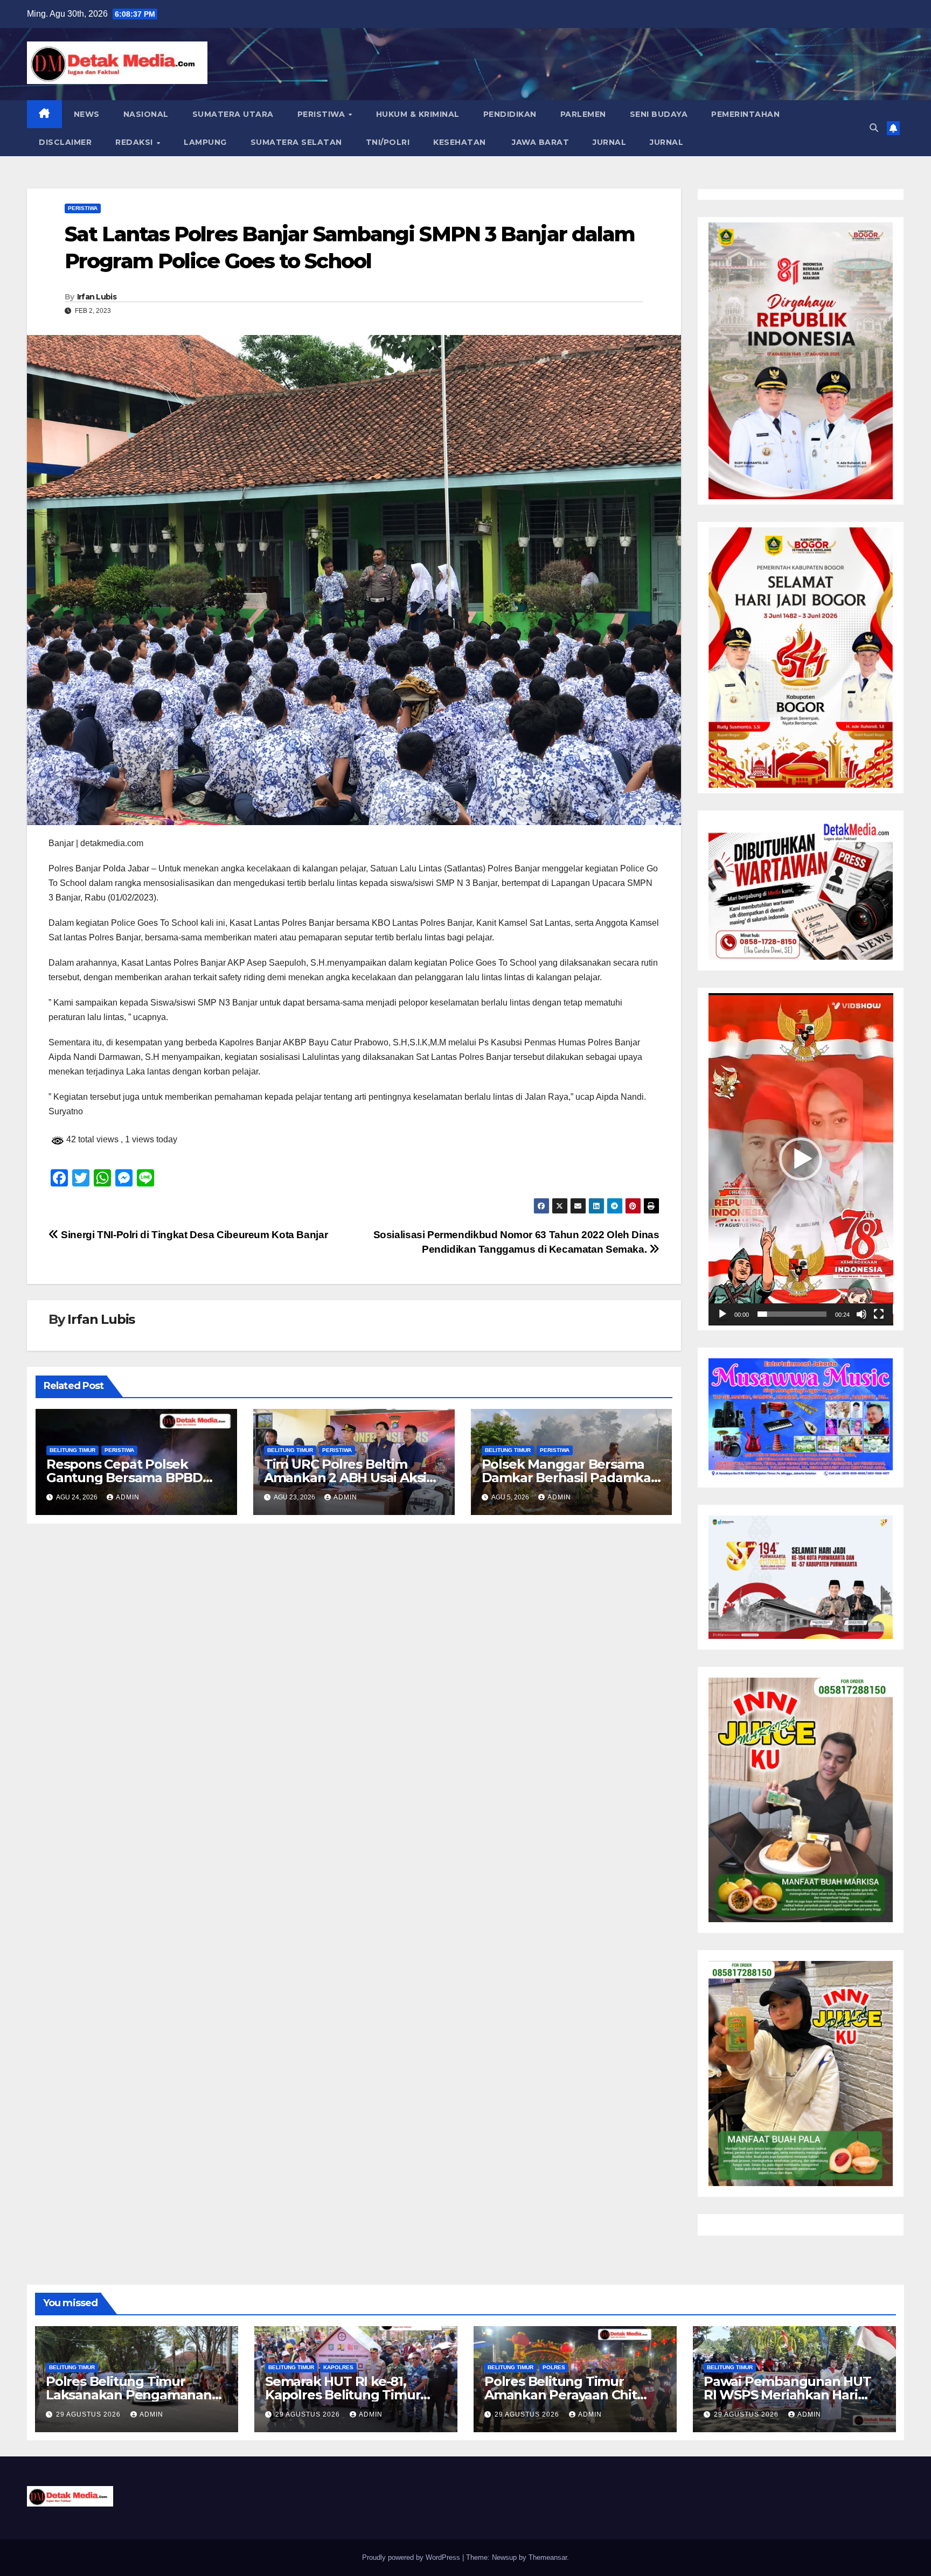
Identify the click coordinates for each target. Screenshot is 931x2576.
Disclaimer (65, 142)
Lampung (205, 142)
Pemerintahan (745, 114)
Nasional (146, 114)
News (87, 114)
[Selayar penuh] (879, 1314)
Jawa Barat (540, 142)
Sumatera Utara (233, 114)
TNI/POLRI (388, 142)
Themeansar (548, 2557)
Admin (128, 1497)
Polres (554, 2367)
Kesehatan (460, 142)
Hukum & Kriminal (418, 114)
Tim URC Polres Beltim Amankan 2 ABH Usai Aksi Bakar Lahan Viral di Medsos (353, 1478)
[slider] (792, 1314)
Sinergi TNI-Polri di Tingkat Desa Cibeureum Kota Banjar (193, 1235)
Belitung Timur (72, 1450)
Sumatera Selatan (296, 142)
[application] (801, 1159)
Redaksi (135, 142)
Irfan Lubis (97, 297)
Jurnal (609, 142)
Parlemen (583, 114)
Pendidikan (510, 114)
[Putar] (722, 1314)
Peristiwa (322, 114)
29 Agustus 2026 (89, 2414)
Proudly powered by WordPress (412, 2557)
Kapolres (338, 2367)
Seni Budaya (659, 114)
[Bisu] (861, 1314)
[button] (874, 128)
